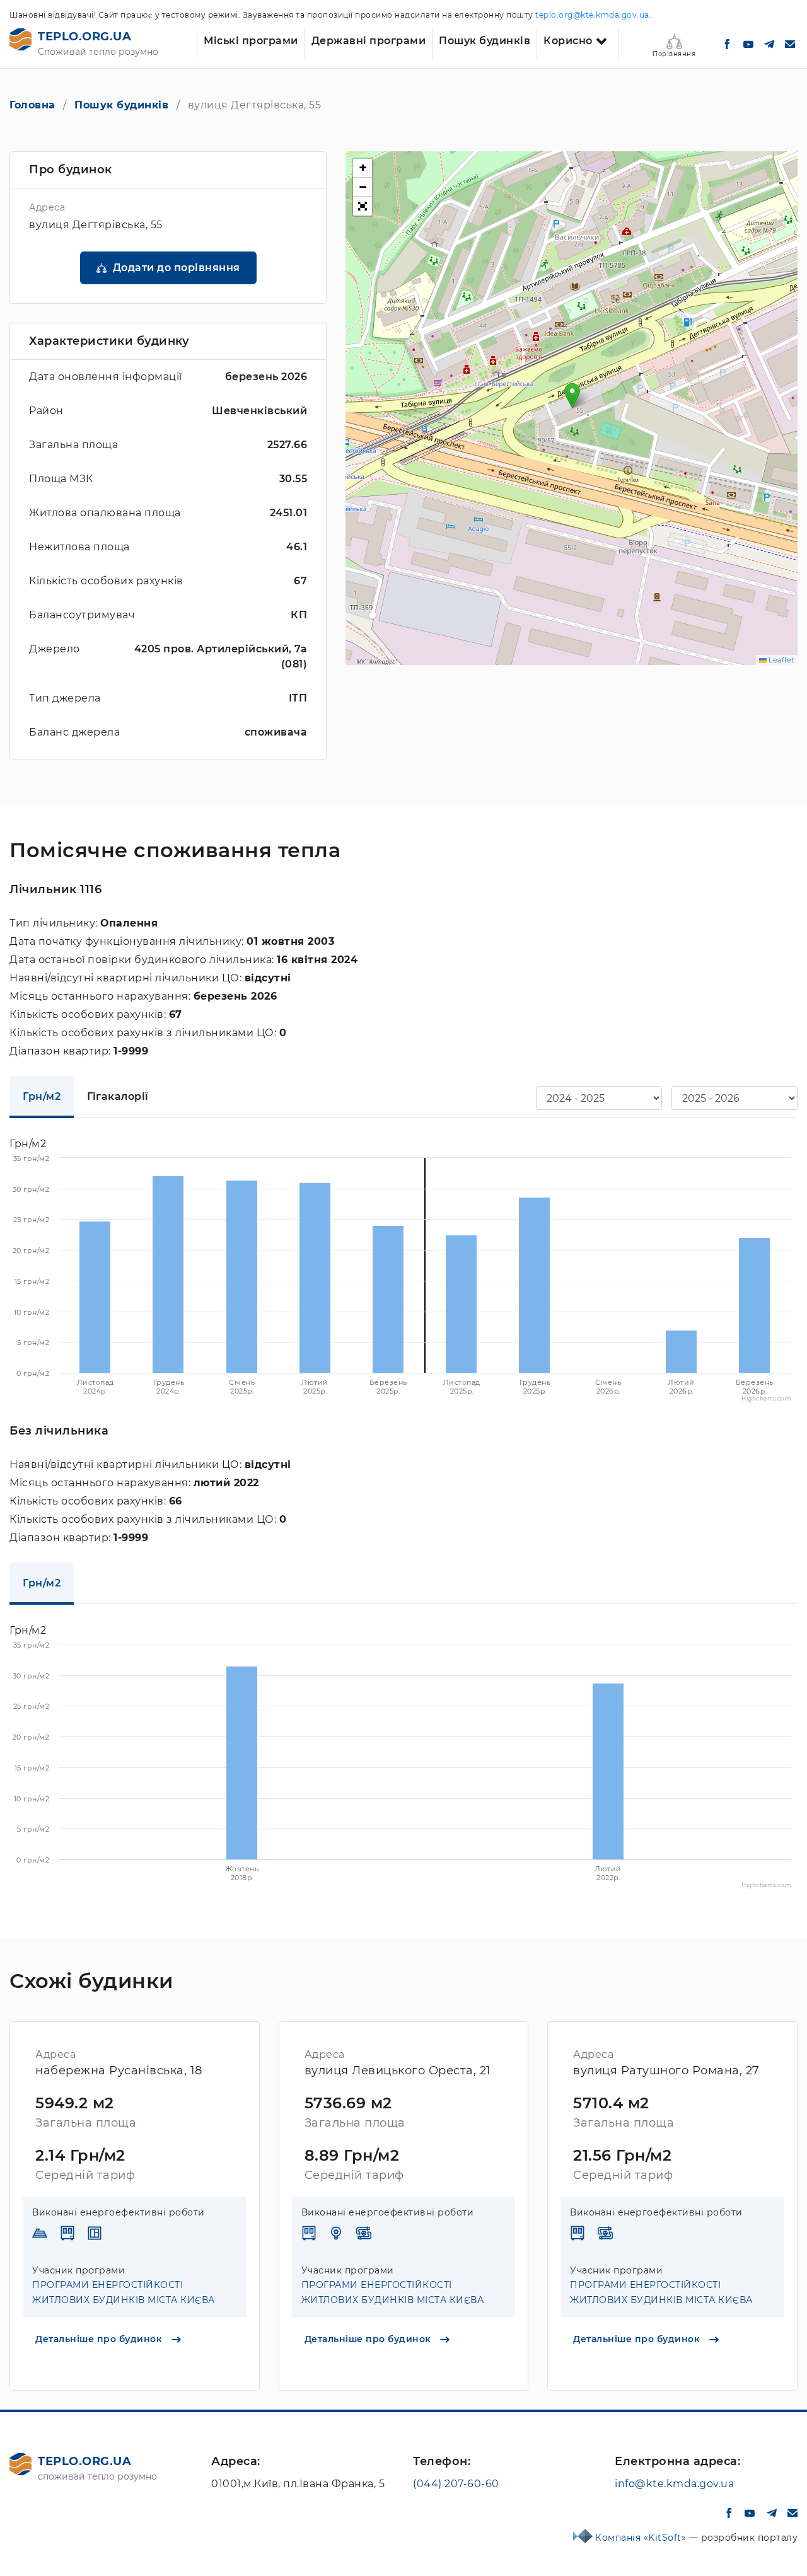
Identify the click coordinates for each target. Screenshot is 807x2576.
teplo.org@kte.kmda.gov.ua (592, 15)
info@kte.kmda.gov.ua (674, 2484)
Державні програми (369, 41)
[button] (572, 396)
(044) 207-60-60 (456, 2484)
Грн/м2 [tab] (42, 1096)
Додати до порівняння (177, 268)
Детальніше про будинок (100, 2339)
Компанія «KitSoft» (642, 2538)
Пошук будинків (485, 41)
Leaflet (781, 660)
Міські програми (251, 41)
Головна (32, 105)
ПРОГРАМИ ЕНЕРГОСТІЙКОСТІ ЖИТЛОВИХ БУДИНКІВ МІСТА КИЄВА (124, 2292)
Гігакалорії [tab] (118, 1096)
